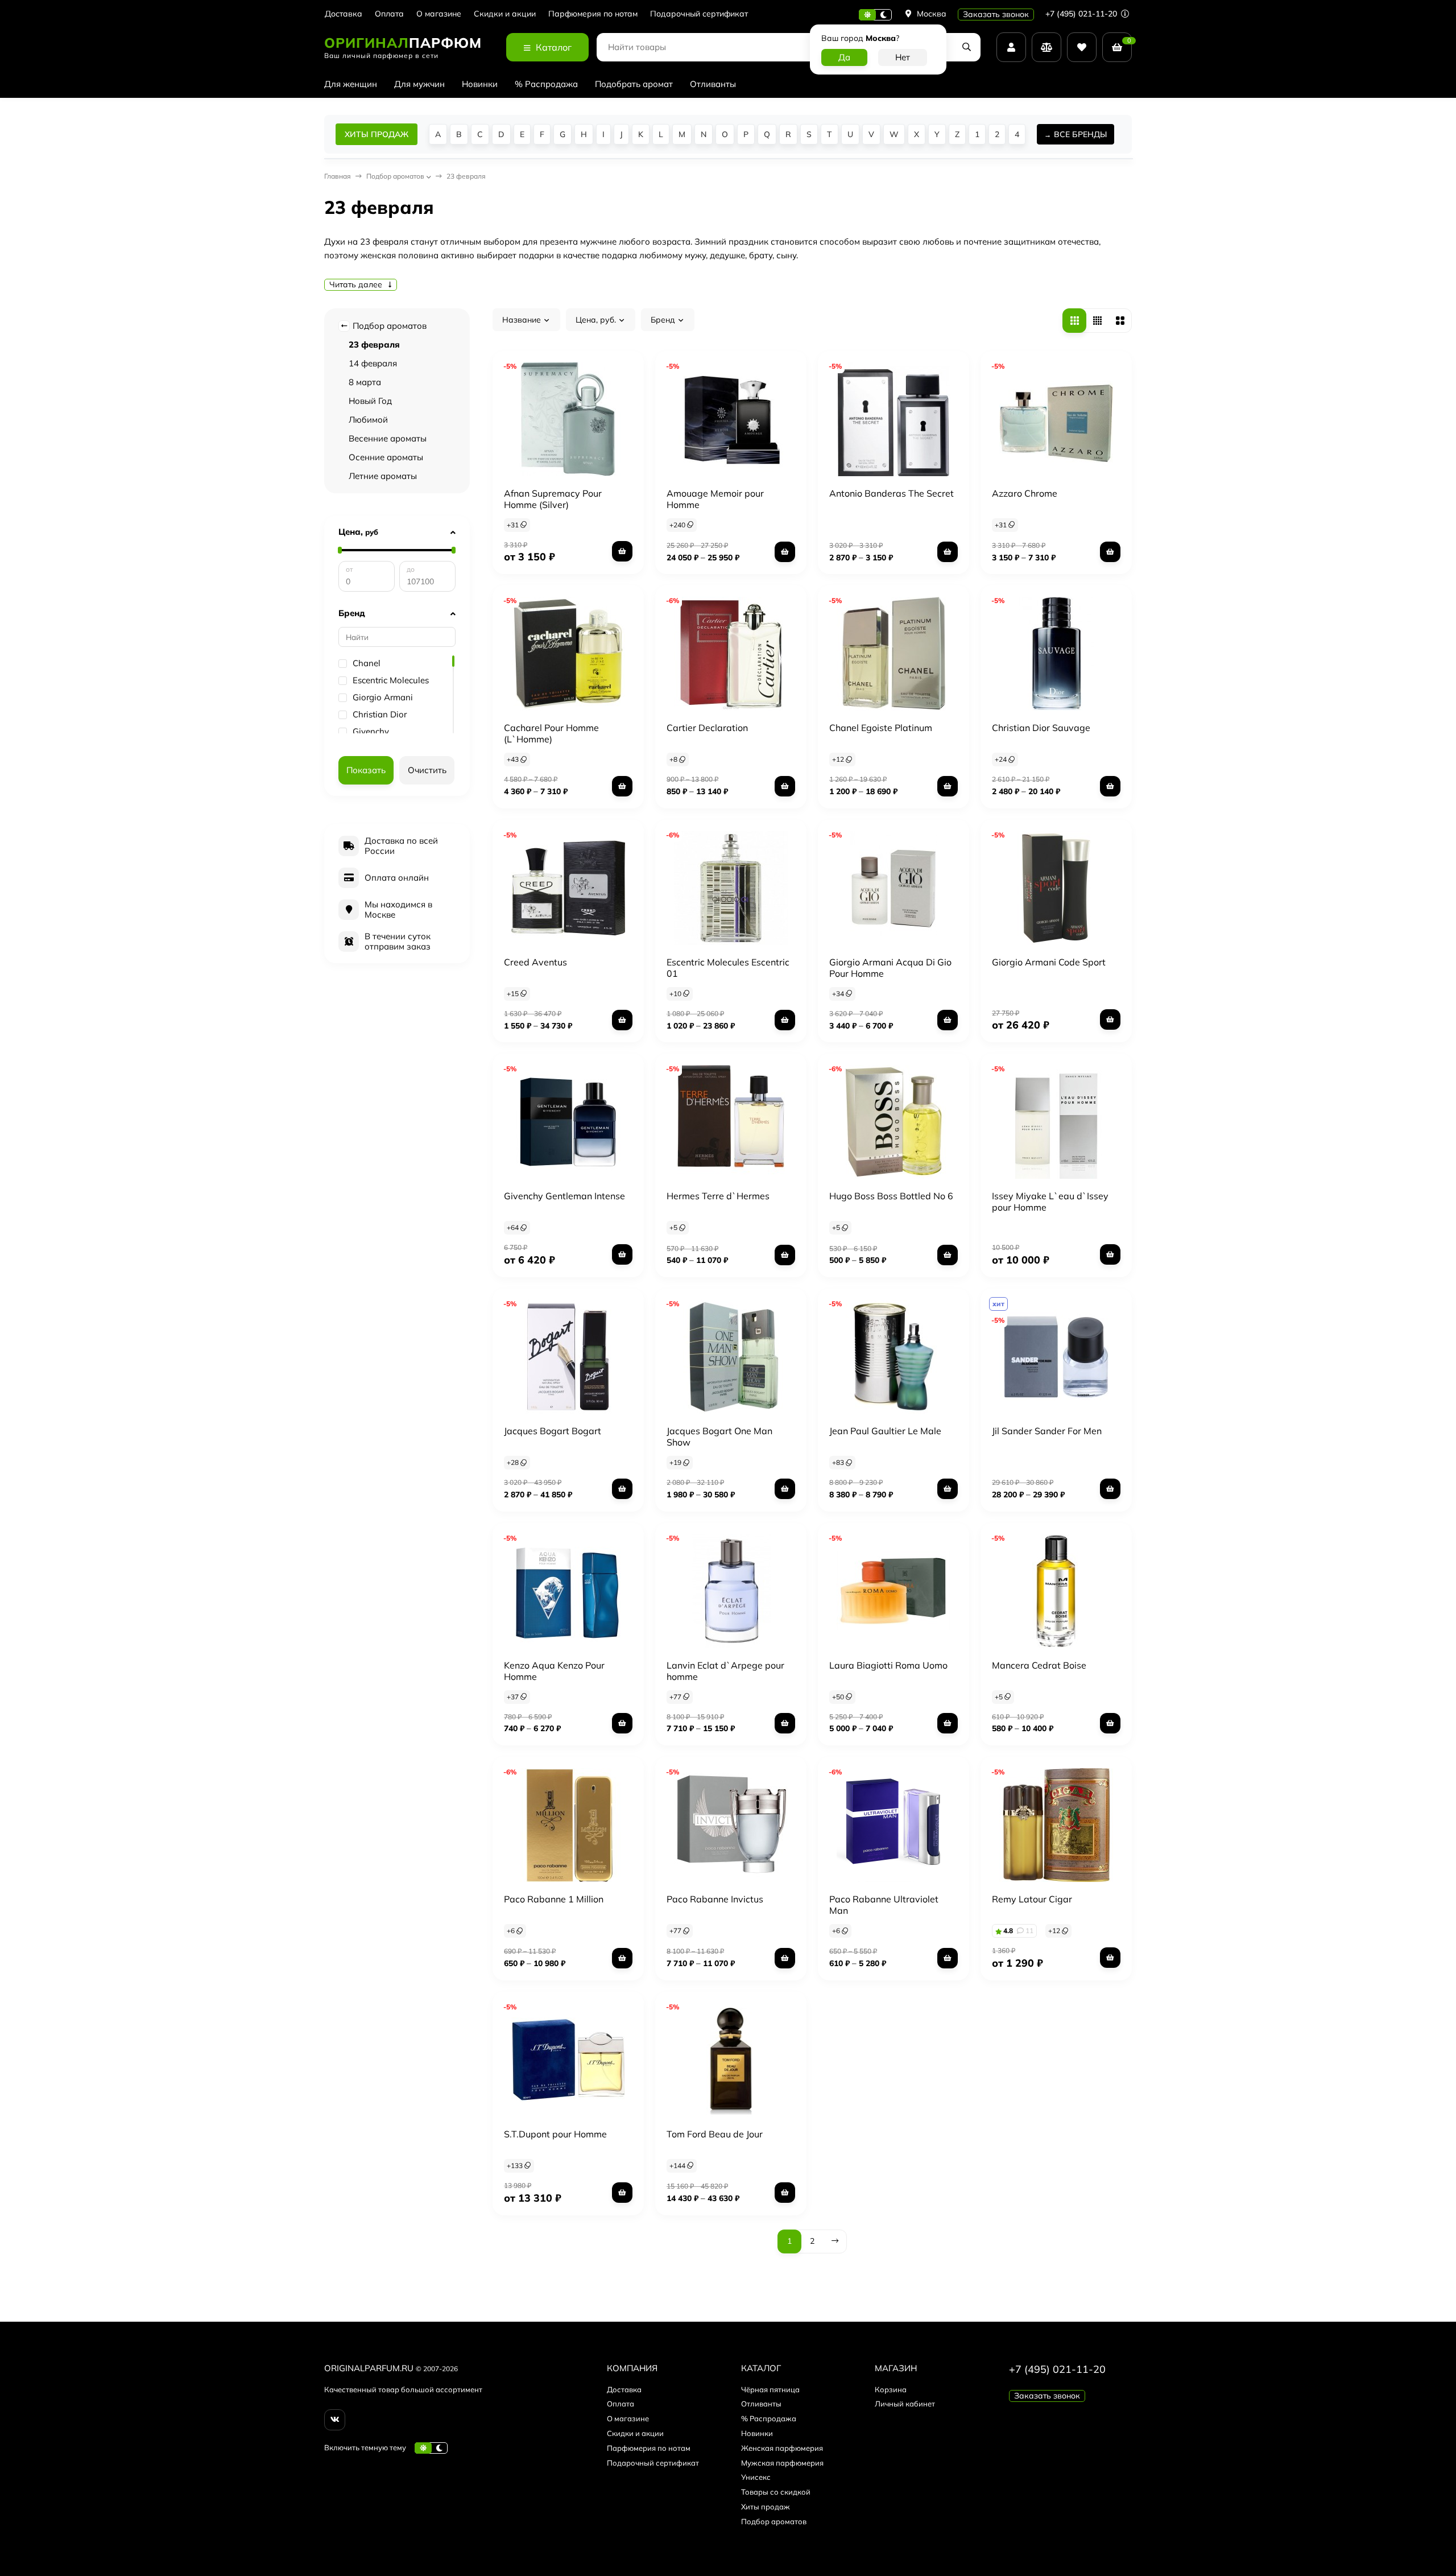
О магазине (439, 14)
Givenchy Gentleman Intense (564, 1196)
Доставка (344, 14)
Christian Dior (380, 715)
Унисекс (756, 2477)
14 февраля (373, 363)
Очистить (427, 770)
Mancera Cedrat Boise (1039, 1665)
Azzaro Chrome (1025, 493)
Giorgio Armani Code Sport (1049, 962)
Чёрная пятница (770, 2389)
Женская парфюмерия (782, 2448)
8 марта (365, 382)
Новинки (480, 84)
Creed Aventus (535, 962)
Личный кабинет (905, 2404)
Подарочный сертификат (699, 14)
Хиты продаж (766, 2507)
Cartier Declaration (707, 728)
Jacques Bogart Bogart (553, 1431)
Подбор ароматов (388, 326)
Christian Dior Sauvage (1041, 728)
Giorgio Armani (383, 697)
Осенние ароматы (386, 457)
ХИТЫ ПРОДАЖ (377, 134)
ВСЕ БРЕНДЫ (1080, 134)
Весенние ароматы (388, 438)
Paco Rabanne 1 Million (554, 1899)
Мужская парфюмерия (782, 2463)
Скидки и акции (505, 14)
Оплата (389, 14)
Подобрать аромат (634, 84)
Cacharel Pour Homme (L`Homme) (551, 733)
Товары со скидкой (776, 2492)
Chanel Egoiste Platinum (881, 728)
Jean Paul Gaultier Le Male (885, 1431)
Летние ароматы (383, 476)
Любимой (368, 420)
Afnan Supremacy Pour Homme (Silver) (553, 499)
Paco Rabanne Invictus (715, 1899)
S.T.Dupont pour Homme (555, 2134)
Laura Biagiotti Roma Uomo (888, 1665)
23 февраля (374, 344)
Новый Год (370, 401)
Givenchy (371, 732)
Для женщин (351, 84)
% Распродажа (546, 84)
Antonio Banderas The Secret (892, 493)
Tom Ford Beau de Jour (715, 2134)
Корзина (891, 2389)
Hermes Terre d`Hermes (718, 1196)
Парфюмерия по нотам (593, 14)
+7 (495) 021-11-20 (1082, 14)
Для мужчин (419, 84)
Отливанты (713, 84)
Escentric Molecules (391, 680)
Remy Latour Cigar (1032, 1899)
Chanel (367, 663)
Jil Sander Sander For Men (1047, 1431)
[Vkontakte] (335, 2420)
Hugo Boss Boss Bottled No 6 (891, 1196)
